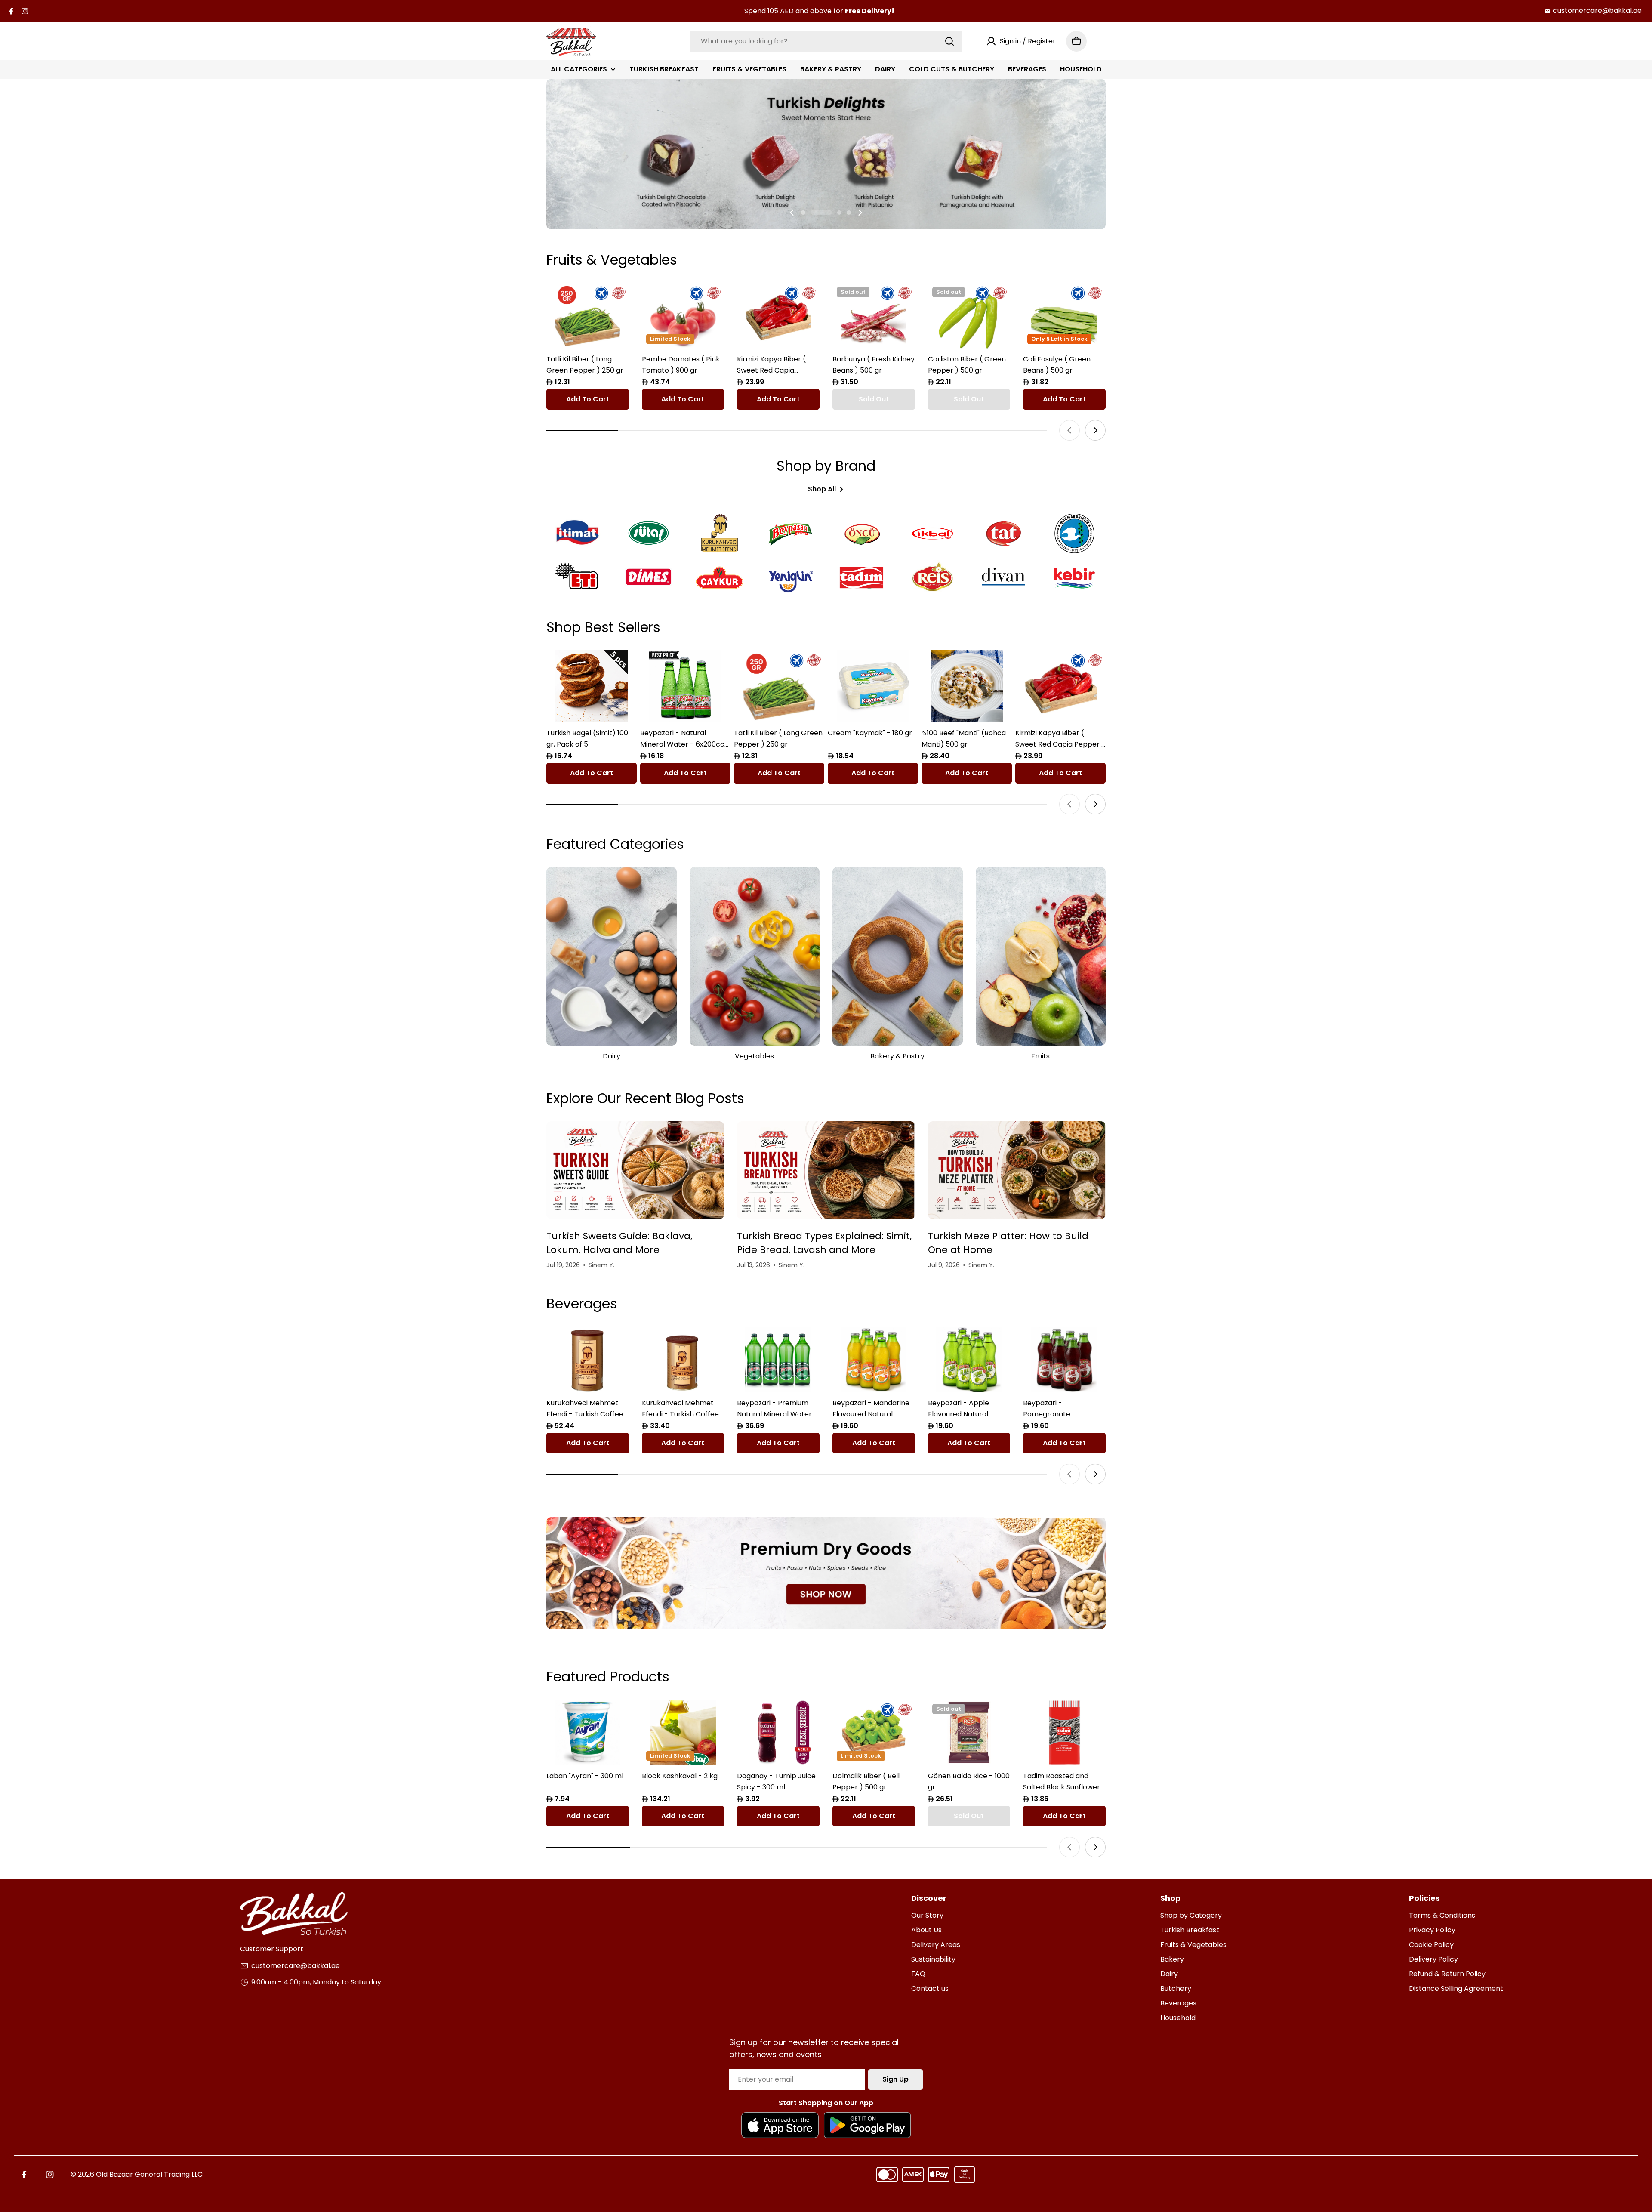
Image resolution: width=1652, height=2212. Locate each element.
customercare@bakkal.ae (1597, 11)
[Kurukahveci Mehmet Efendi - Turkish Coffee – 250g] (683, 1359)
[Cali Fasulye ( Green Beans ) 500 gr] (1064, 316)
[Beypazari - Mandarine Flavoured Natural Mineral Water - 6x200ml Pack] (874, 1359)
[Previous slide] (792, 213)
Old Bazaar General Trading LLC (149, 2174)
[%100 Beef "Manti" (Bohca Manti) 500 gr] (967, 686)
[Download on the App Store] (780, 2125)
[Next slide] (860, 213)
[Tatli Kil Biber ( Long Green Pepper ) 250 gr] (588, 316)
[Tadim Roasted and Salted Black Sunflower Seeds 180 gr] (1064, 1732)
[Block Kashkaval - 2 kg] (683, 1732)
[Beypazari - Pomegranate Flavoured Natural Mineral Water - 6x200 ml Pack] (1064, 1359)
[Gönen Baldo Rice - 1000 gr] (969, 1732)
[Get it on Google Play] (867, 2125)
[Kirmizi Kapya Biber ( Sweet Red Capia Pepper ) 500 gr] (778, 316)
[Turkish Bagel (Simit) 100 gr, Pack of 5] (592, 686)
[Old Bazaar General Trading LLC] (826, 1573)
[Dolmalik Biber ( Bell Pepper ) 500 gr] (874, 1732)
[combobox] (826, 41)
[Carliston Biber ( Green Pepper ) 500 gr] (969, 316)
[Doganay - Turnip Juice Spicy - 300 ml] (778, 1732)
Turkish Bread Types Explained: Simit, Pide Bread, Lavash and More (824, 1243)
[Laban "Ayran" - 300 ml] (588, 1732)
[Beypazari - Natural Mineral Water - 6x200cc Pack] (685, 686)
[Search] (949, 41)
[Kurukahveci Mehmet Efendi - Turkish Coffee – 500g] (588, 1359)
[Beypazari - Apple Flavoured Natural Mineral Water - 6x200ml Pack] (969, 1359)
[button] (803, 213)
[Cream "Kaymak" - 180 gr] (873, 686)
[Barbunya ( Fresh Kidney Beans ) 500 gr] (874, 316)
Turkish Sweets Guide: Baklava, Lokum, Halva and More (619, 1243)
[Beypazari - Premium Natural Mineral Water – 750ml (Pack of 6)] (778, 1359)
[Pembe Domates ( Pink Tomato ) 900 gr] (683, 316)
